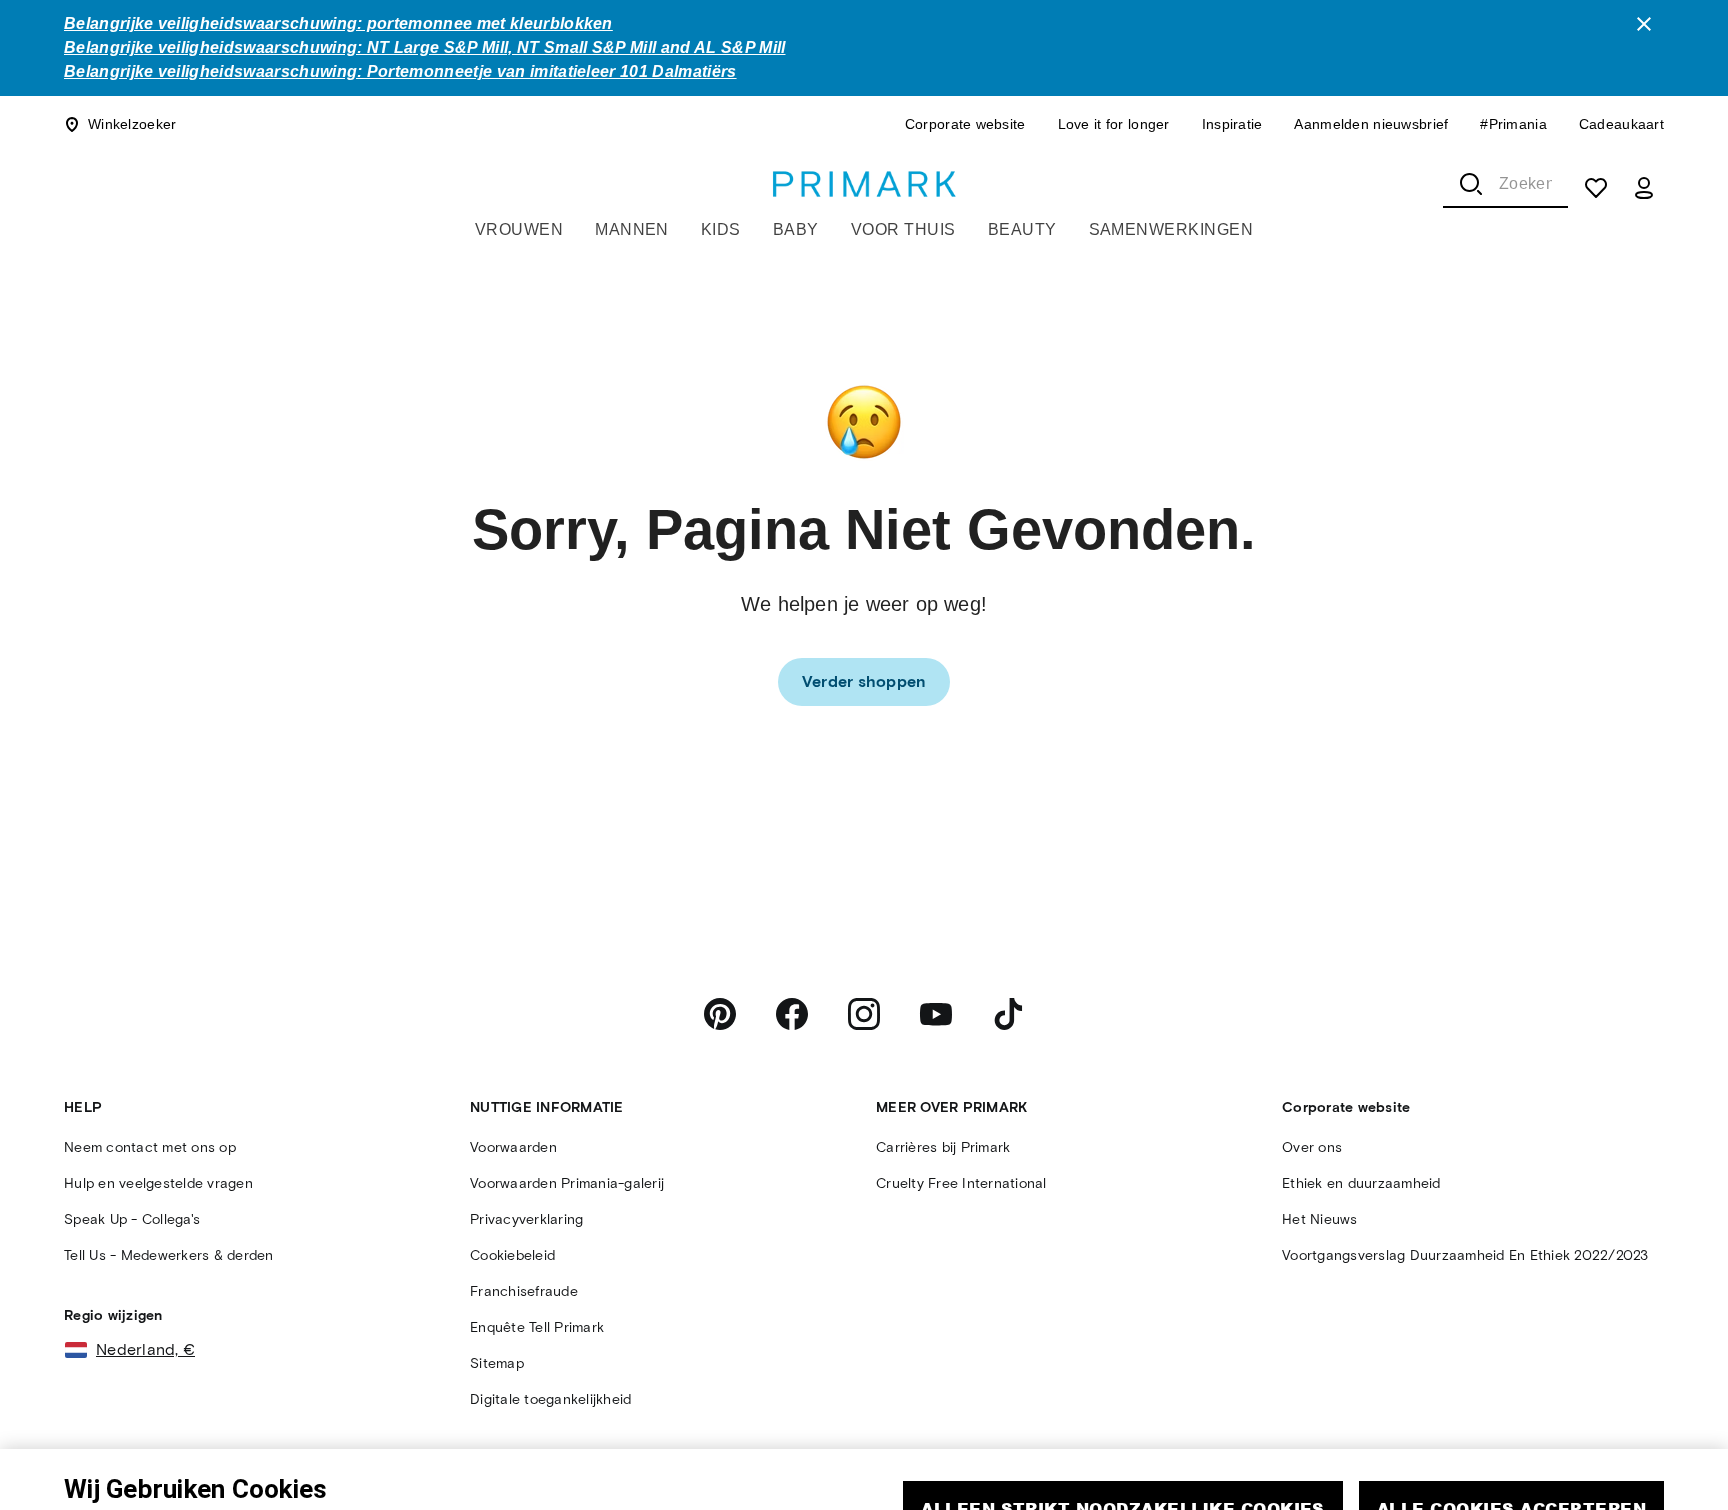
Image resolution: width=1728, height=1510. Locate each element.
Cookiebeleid (401, 1473)
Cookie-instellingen (1284, 1467)
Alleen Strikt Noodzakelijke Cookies (1123, 1409)
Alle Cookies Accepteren (1511, 1409)
